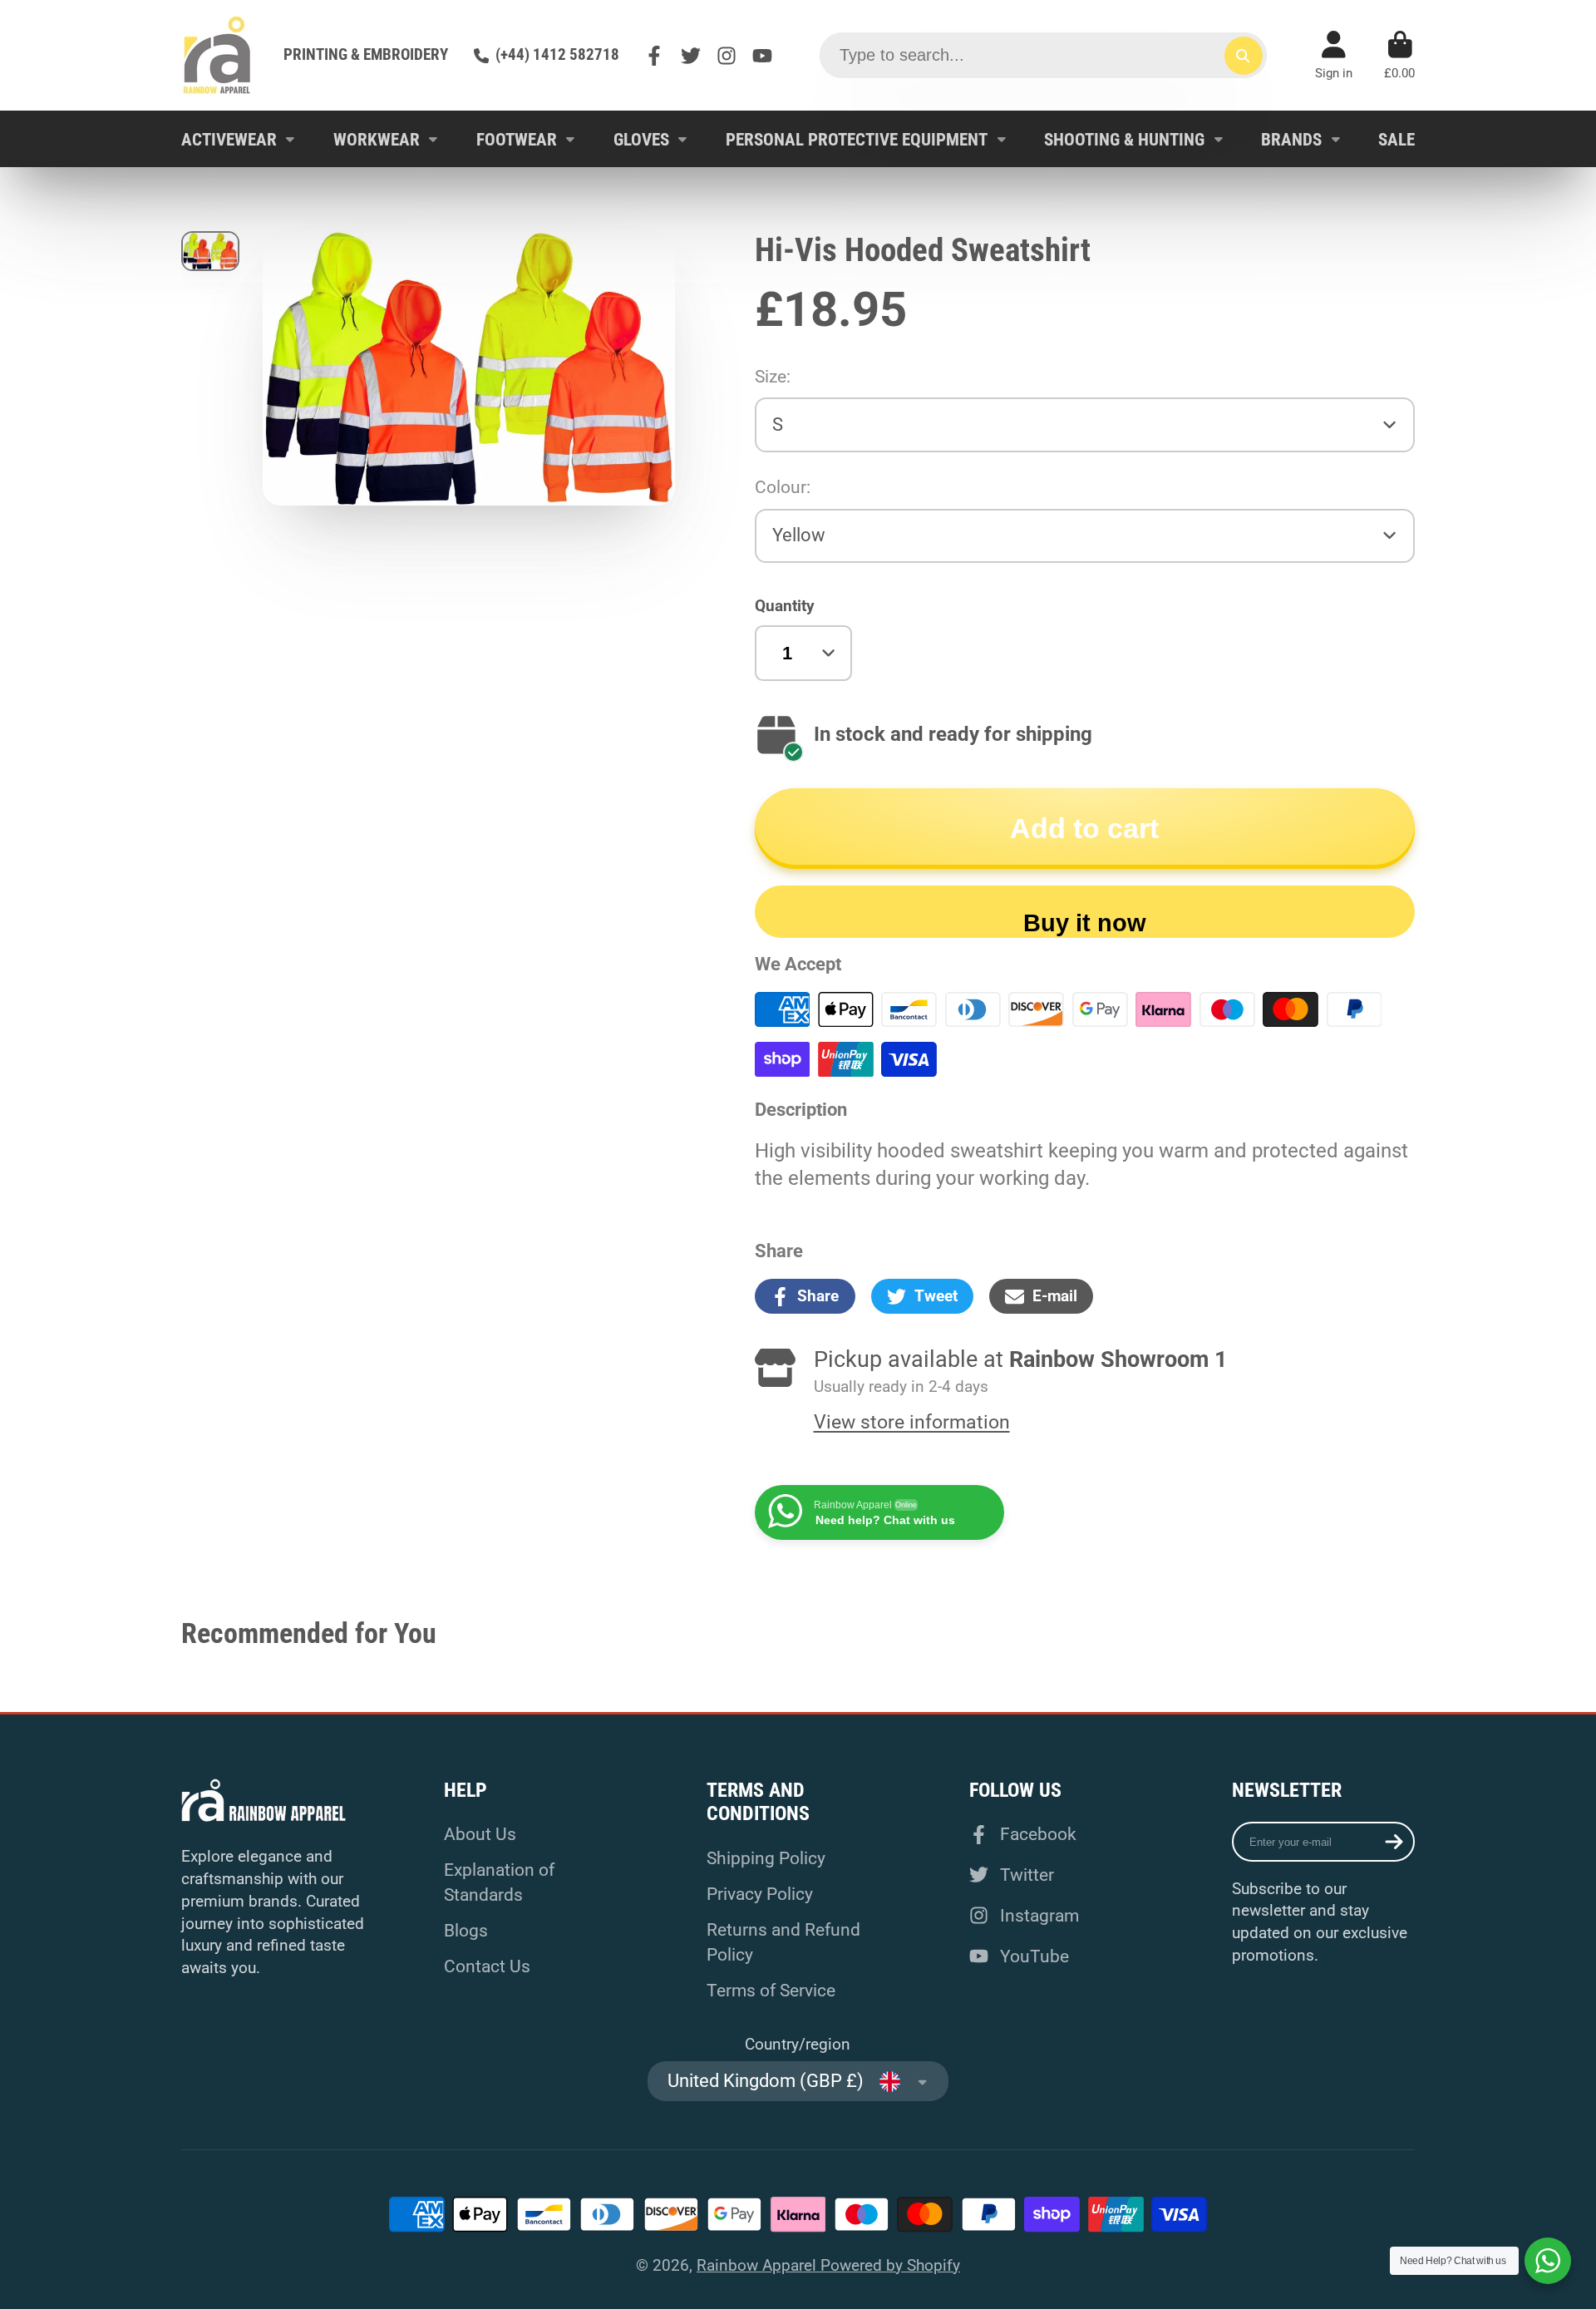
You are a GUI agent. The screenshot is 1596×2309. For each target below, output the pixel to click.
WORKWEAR (377, 139)
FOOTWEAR (517, 139)
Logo (217, 55)
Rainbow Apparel (759, 2265)
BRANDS (1291, 139)
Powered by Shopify (890, 2265)
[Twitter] (691, 56)
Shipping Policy (766, 1858)
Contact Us (487, 1966)
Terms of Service (771, 1990)
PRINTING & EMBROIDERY (366, 54)
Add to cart (1084, 829)
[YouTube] (762, 56)
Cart (1399, 56)
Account (1334, 56)
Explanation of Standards (499, 1882)
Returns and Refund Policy (783, 1942)
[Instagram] (727, 56)
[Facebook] (654, 56)
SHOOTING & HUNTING (1124, 139)
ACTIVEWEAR (229, 139)
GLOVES (641, 139)
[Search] (1244, 56)
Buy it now (1085, 923)
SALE (1396, 139)
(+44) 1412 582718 (557, 54)
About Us (480, 1834)
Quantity (785, 606)
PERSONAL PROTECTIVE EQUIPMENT (857, 139)
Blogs (466, 1930)
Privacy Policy (760, 1894)
